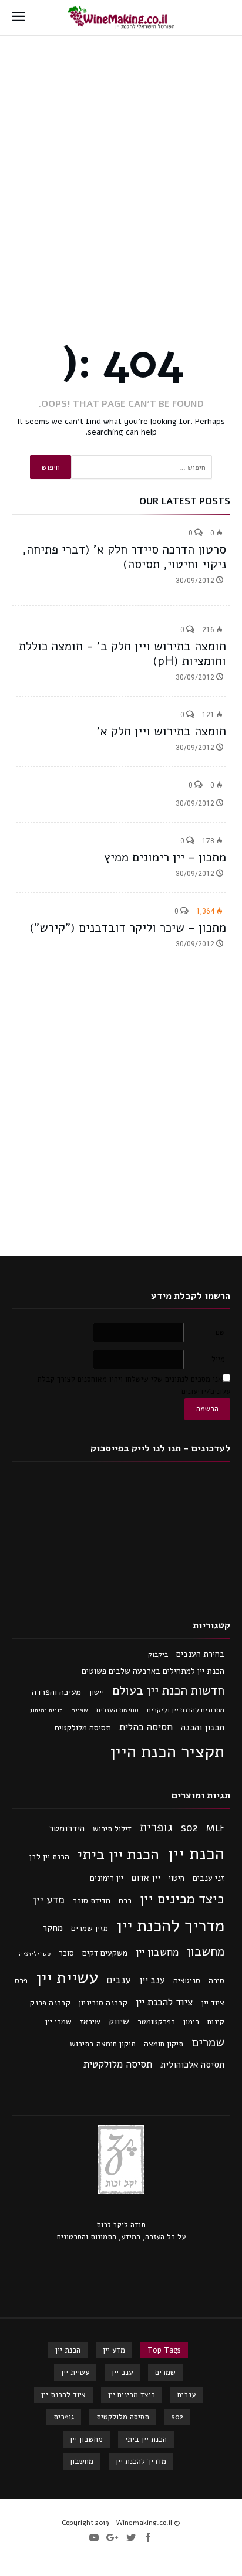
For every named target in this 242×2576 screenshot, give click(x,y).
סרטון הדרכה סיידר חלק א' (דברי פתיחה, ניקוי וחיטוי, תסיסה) (124, 557)
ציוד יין (213, 2003)
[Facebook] (148, 2538)
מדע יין (49, 1900)
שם (220, 1332)
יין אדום (146, 1878)
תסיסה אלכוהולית (192, 2065)
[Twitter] (131, 2538)
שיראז (90, 2022)
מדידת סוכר (92, 1901)
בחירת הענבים (200, 1654)
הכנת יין (196, 1854)
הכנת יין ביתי (118, 1854)
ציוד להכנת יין (164, 2002)
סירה (216, 1981)
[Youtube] (94, 2538)
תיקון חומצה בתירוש (103, 2044)
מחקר (53, 1928)
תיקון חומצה (164, 2044)
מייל (218, 1359)
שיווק (119, 2021)
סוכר (66, 1953)
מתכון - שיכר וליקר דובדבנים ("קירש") (128, 928)
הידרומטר (67, 1828)
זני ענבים (209, 1878)
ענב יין (152, 1980)
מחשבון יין (157, 1952)
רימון (191, 2022)
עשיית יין (67, 1978)
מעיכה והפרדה (56, 1692)
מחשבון (206, 1951)
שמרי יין (58, 2022)
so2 (189, 1828)
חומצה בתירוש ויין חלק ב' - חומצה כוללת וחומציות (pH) (122, 654)
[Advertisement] (121, 162)
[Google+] (112, 2538)
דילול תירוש (112, 1829)
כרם (125, 1901)
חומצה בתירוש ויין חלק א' (162, 731)
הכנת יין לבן (49, 1857)
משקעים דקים (105, 1953)
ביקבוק (158, 1654)
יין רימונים (107, 1878)
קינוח (216, 2022)
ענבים (119, 1980)
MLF (215, 1828)
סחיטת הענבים (117, 1710)
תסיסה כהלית (146, 1727)
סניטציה (187, 1981)
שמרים (208, 2042)
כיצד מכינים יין (182, 1899)
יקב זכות (110, 2225)
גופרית (156, 1827)
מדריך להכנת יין (170, 1925)
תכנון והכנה (203, 1727)
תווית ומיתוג (46, 1710)
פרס (21, 1981)
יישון (97, 1692)
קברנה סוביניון (103, 2003)
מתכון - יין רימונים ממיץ (165, 857)
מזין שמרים (90, 1928)
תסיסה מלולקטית (83, 1728)
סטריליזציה (35, 1954)
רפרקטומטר (156, 2022)
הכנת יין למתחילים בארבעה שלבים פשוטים (153, 1671)
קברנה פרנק (50, 2003)
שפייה (80, 1710)
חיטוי (177, 1878)
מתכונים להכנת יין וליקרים (186, 1710)
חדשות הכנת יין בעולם (168, 1691)
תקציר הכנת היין (167, 1752)
